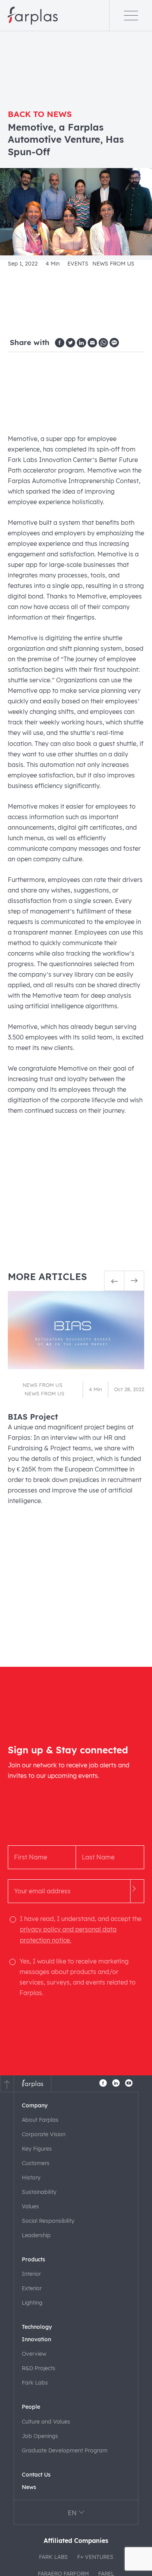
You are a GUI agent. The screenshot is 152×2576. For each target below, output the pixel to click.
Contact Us (36, 2475)
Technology (37, 2327)
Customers (36, 2163)
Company (35, 2105)
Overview (34, 2354)
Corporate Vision (44, 2134)
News (29, 2487)
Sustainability (39, 2192)
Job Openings (40, 2436)
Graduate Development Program (65, 2450)
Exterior (32, 2288)
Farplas (33, 16)
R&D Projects (39, 2368)
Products (34, 2259)
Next (134, 1281)
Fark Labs (35, 2383)
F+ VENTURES (95, 2557)
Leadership (36, 2235)
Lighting (32, 2303)
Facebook (103, 2083)
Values (30, 2206)
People (31, 2407)
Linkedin (116, 2083)
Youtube (129, 2083)
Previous (114, 1281)
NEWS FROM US (113, 263)
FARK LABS (53, 2557)
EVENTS (78, 263)
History (31, 2178)
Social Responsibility (48, 2221)
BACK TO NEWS (40, 114)
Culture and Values (46, 2422)
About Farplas (40, 2120)
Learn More (76, 1402)
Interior (31, 2274)
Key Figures (37, 2149)
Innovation (36, 2339)
